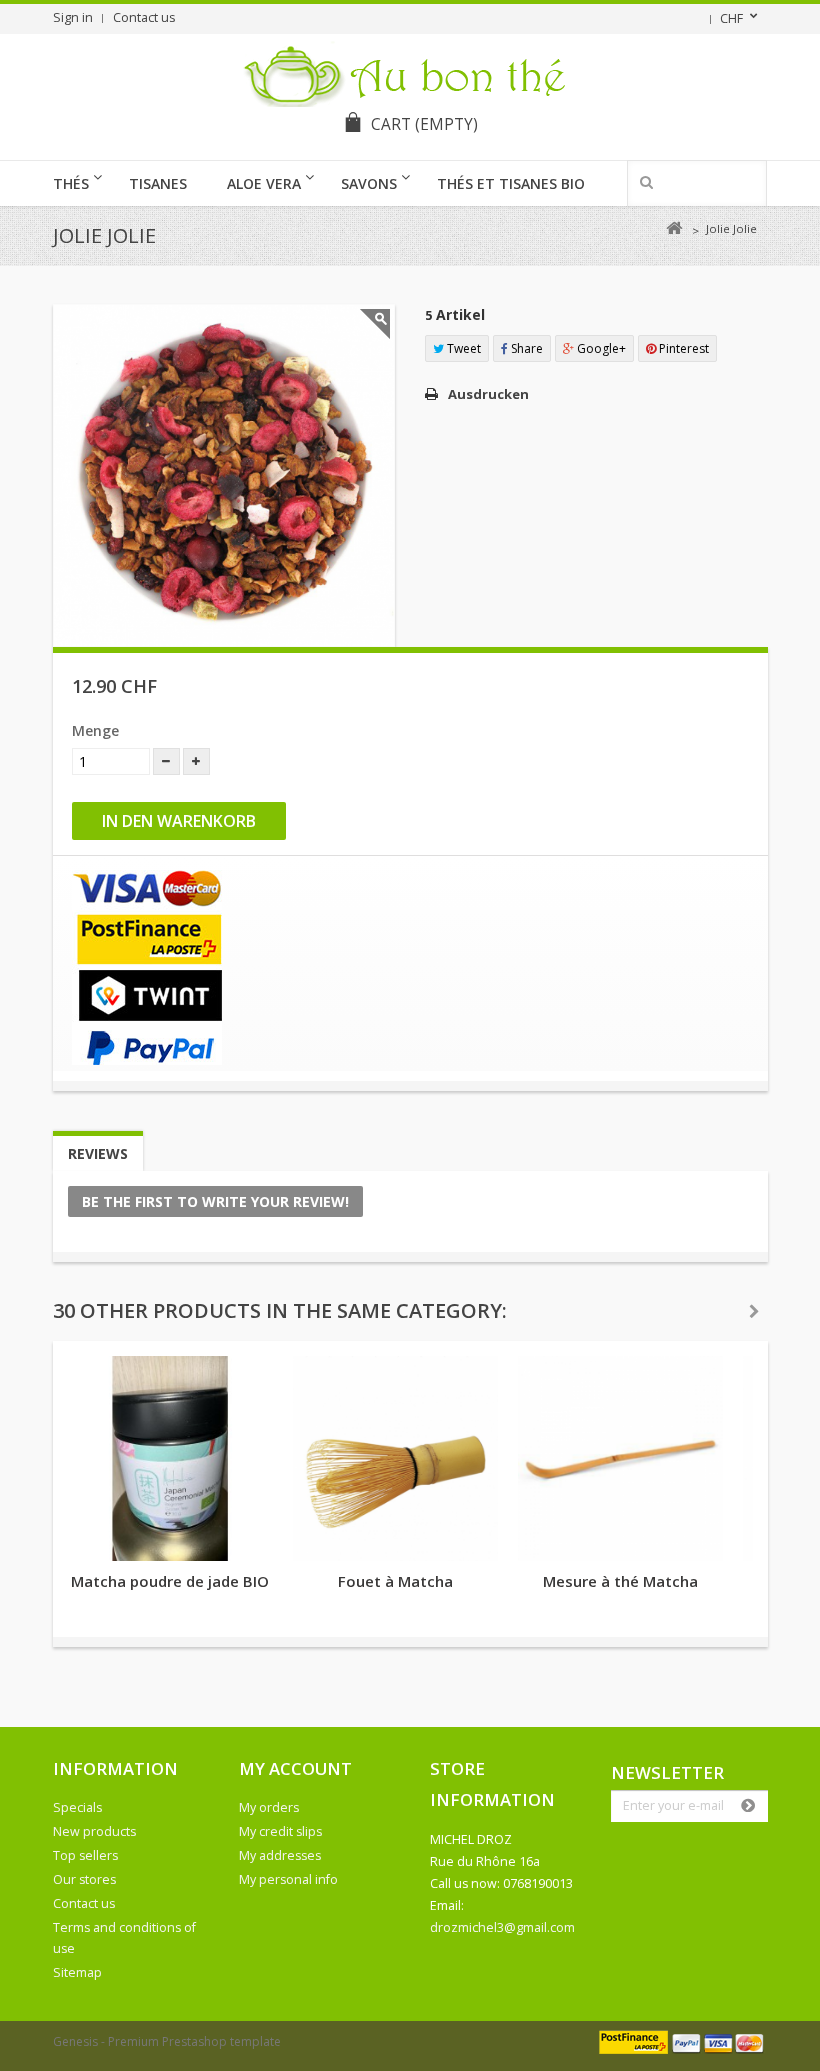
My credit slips (280, 1831)
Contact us (144, 17)
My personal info (288, 1879)
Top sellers (85, 1855)
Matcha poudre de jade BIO (170, 1581)
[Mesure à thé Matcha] (620, 1458)
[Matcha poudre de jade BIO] (170, 1458)
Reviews (98, 1153)
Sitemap (77, 1972)
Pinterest (682, 348)
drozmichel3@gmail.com (502, 1927)
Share (525, 348)
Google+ (600, 348)
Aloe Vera (264, 183)
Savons (369, 183)
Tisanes (158, 183)
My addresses (280, 1855)
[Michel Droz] (410, 73)
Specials (77, 1807)
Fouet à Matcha (395, 1581)
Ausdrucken (488, 394)
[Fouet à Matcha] (395, 1458)
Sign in (73, 17)
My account (295, 1768)
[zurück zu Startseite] (674, 228)
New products (94, 1831)
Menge (95, 730)
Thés (71, 183)
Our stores (84, 1879)
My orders (269, 1807)
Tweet (462, 348)
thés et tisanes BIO (511, 183)
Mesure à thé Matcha (620, 1581)
